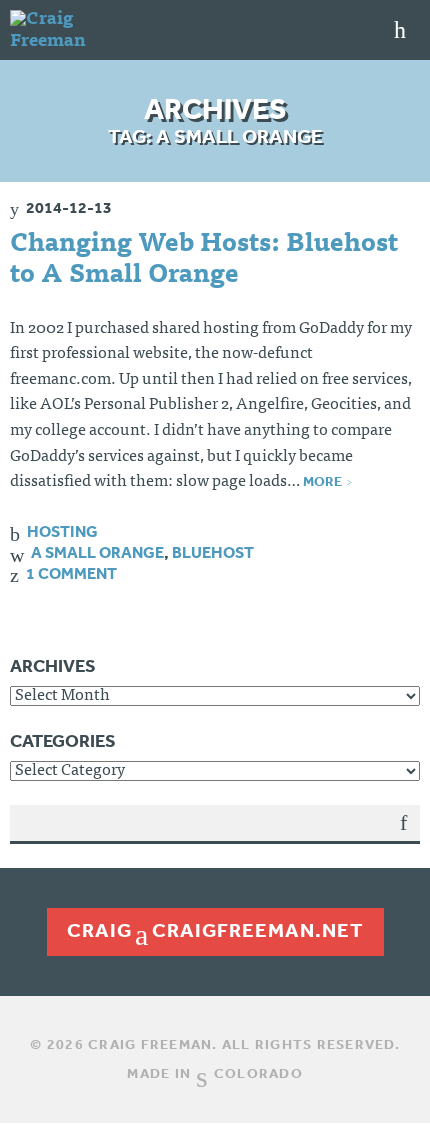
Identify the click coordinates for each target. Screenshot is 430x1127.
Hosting (62, 531)
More (322, 481)
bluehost (213, 552)
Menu (400, 30)
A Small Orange (97, 552)
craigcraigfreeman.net (215, 930)
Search (403, 837)
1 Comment (71, 573)
